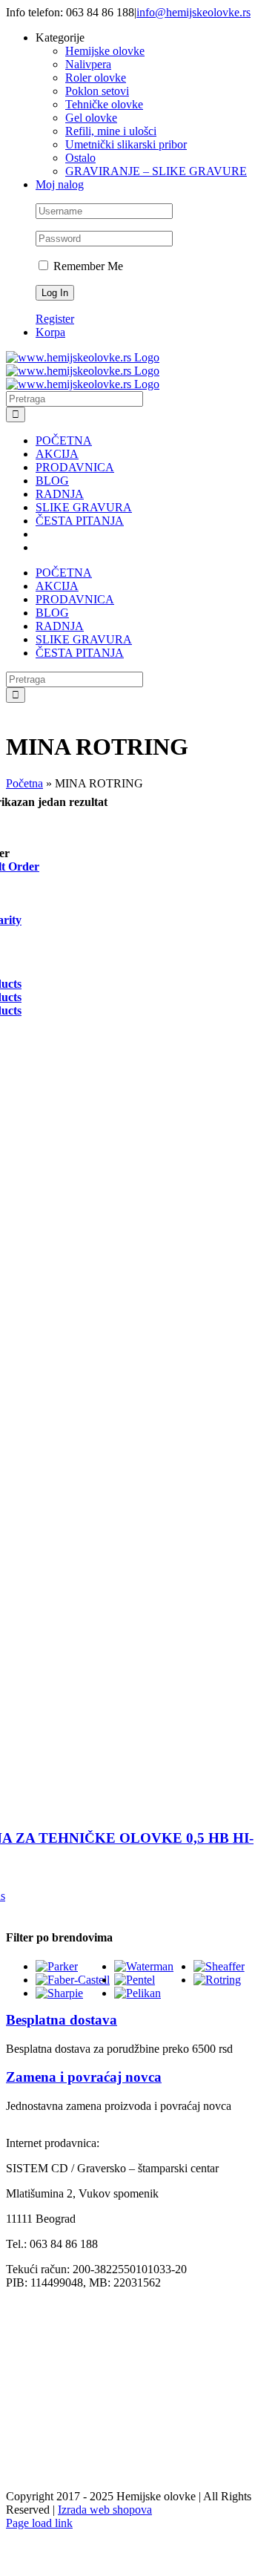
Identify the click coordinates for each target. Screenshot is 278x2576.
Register (55, 319)
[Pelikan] (138, 1993)
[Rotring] (217, 1980)
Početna (24, 783)
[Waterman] (144, 1966)
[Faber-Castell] (73, 1980)
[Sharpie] (59, 1993)
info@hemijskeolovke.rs (193, 12)
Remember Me (87, 266)
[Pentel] (135, 1980)
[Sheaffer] (219, 1966)
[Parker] (57, 1966)
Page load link (39, 2523)
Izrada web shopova (105, 2510)
